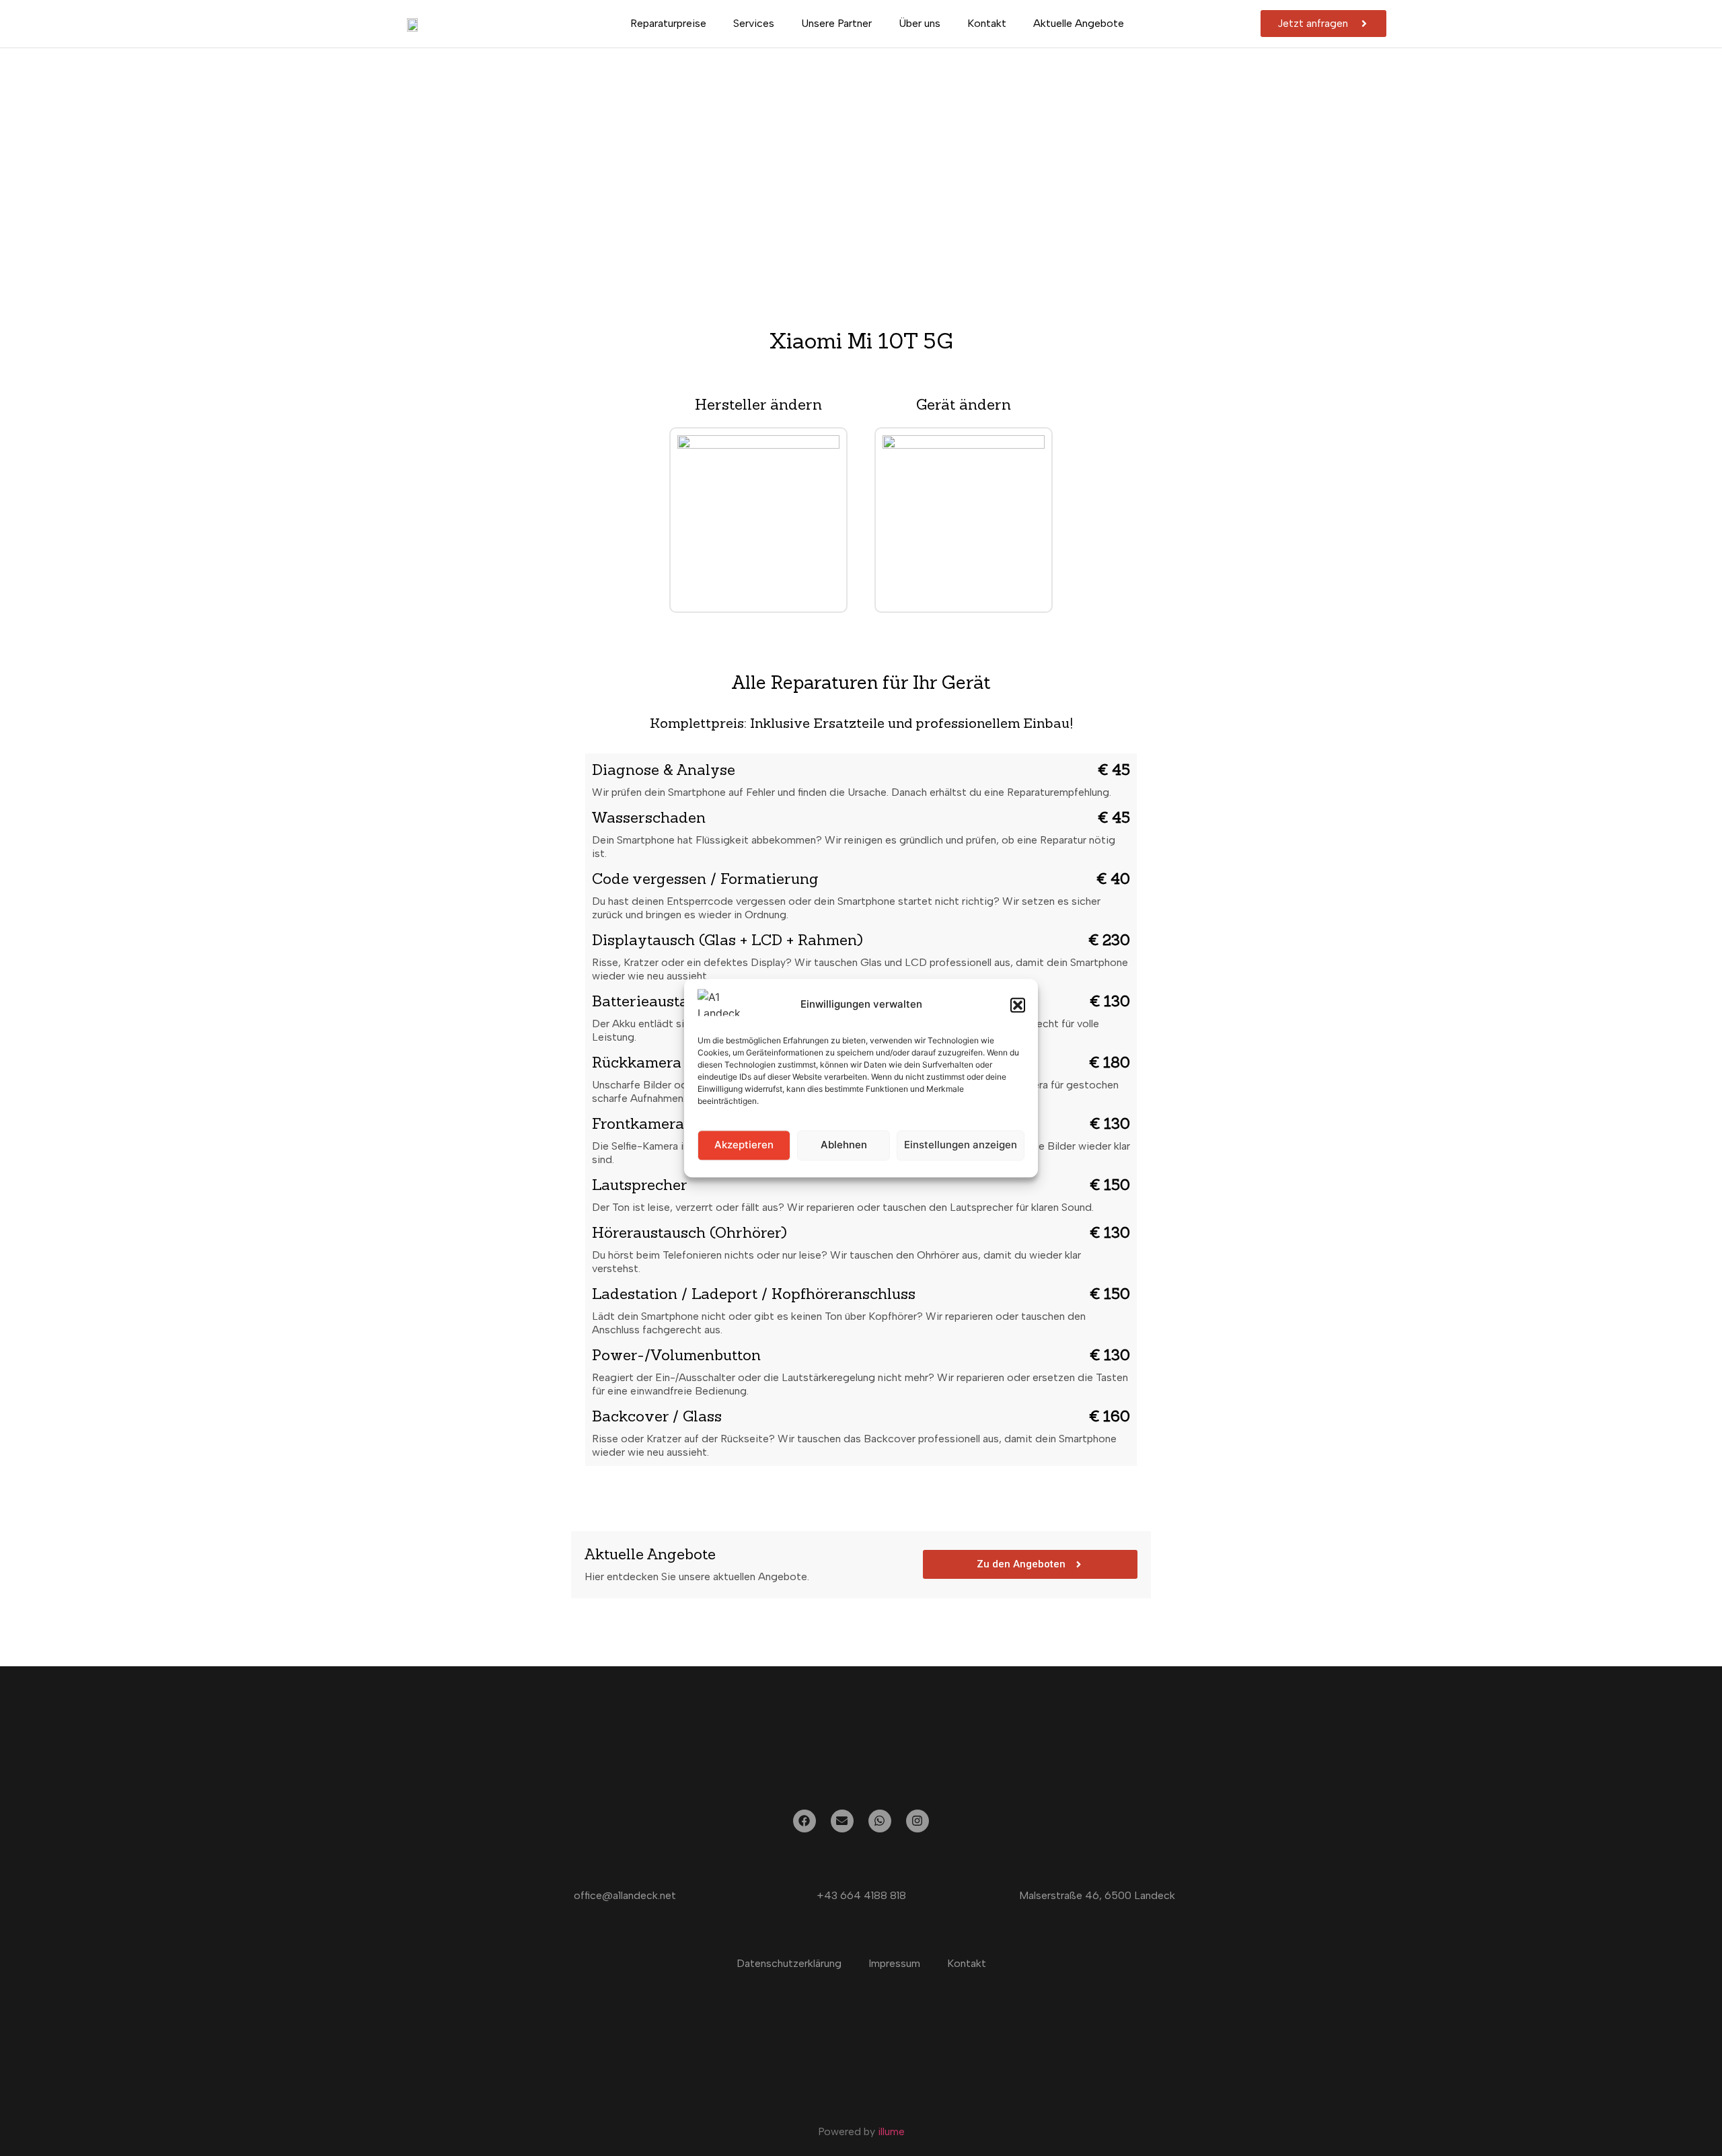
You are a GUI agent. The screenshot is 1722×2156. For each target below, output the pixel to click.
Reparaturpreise (668, 23)
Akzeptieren (744, 1145)
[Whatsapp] (880, 1821)
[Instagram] (918, 1821)
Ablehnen (844, 1145)
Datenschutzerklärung (789, 1963)
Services (754, 23)
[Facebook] (804, 1821)
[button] (1018, 1005)
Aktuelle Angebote (1079, 23)
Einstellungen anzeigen (961, 1145)
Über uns (920, 23)
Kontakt (987, 23)
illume (891, 2131)
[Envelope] (842, 1821)
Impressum (894, 1963)
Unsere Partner (836, 23)
